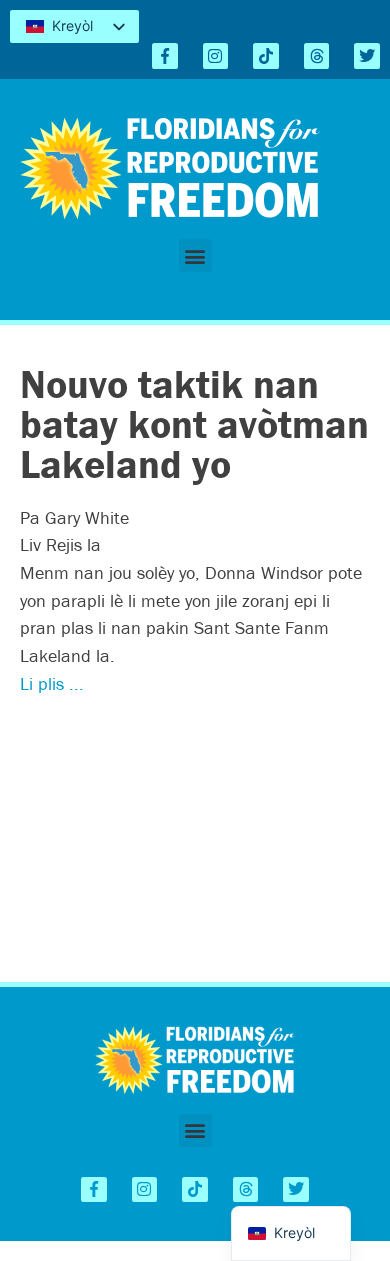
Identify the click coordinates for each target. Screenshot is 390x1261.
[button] (195, 255)
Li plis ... (52, 683)
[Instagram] (216, 56)
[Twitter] (367, 56)
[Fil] (317, 56)
